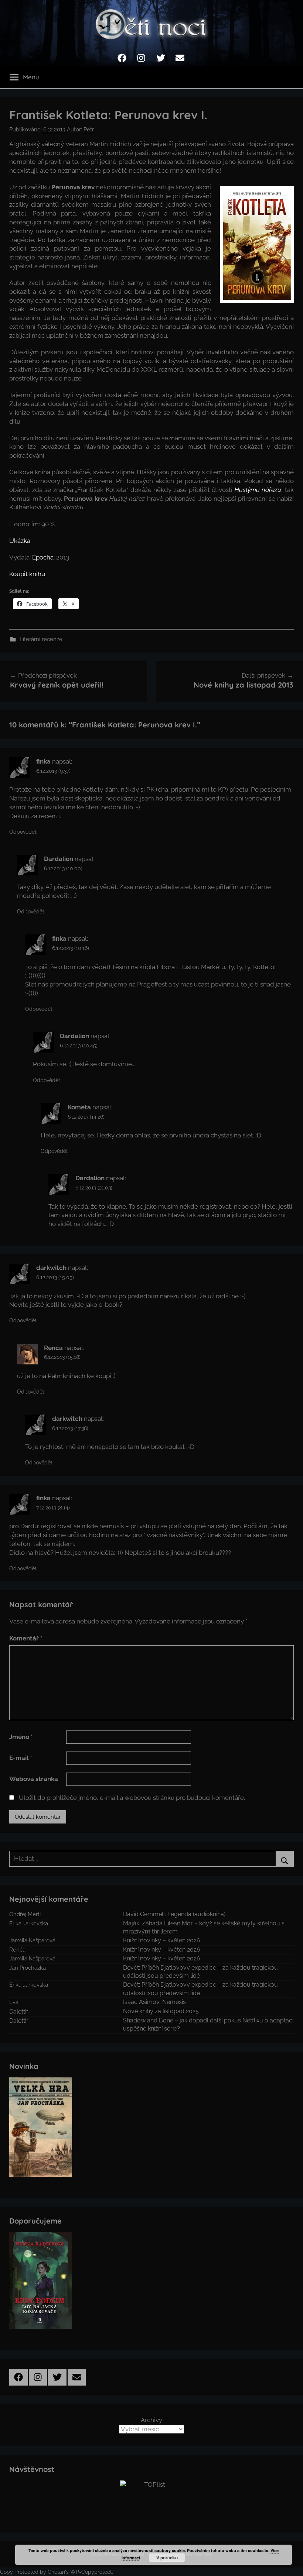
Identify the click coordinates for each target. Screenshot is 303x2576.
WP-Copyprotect (91, 2572)
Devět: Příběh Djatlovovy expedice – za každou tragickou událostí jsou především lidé (200, 1972)
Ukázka (20, 541)
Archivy (151, 2420)
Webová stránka (34, 1779)
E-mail (21, 1758)
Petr (89, 130)
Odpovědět (23, 832)
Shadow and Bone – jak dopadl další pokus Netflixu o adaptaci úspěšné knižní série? (208, 2024)
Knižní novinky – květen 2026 (162, 1940)
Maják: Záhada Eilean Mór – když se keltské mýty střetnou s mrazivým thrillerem (204, 1927)
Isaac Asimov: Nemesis (154, 2002)
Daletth (19, 2012)
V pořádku (167, 2558)
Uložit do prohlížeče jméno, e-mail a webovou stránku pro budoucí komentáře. (132, 1798)
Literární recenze (41, 639)
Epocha (43, 557)
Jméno (21, 1737)
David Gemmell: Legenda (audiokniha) (174, 1914)
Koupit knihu (27, 574)
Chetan (56, 2572)
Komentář (26, 1638)
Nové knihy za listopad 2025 (161, 2011)
